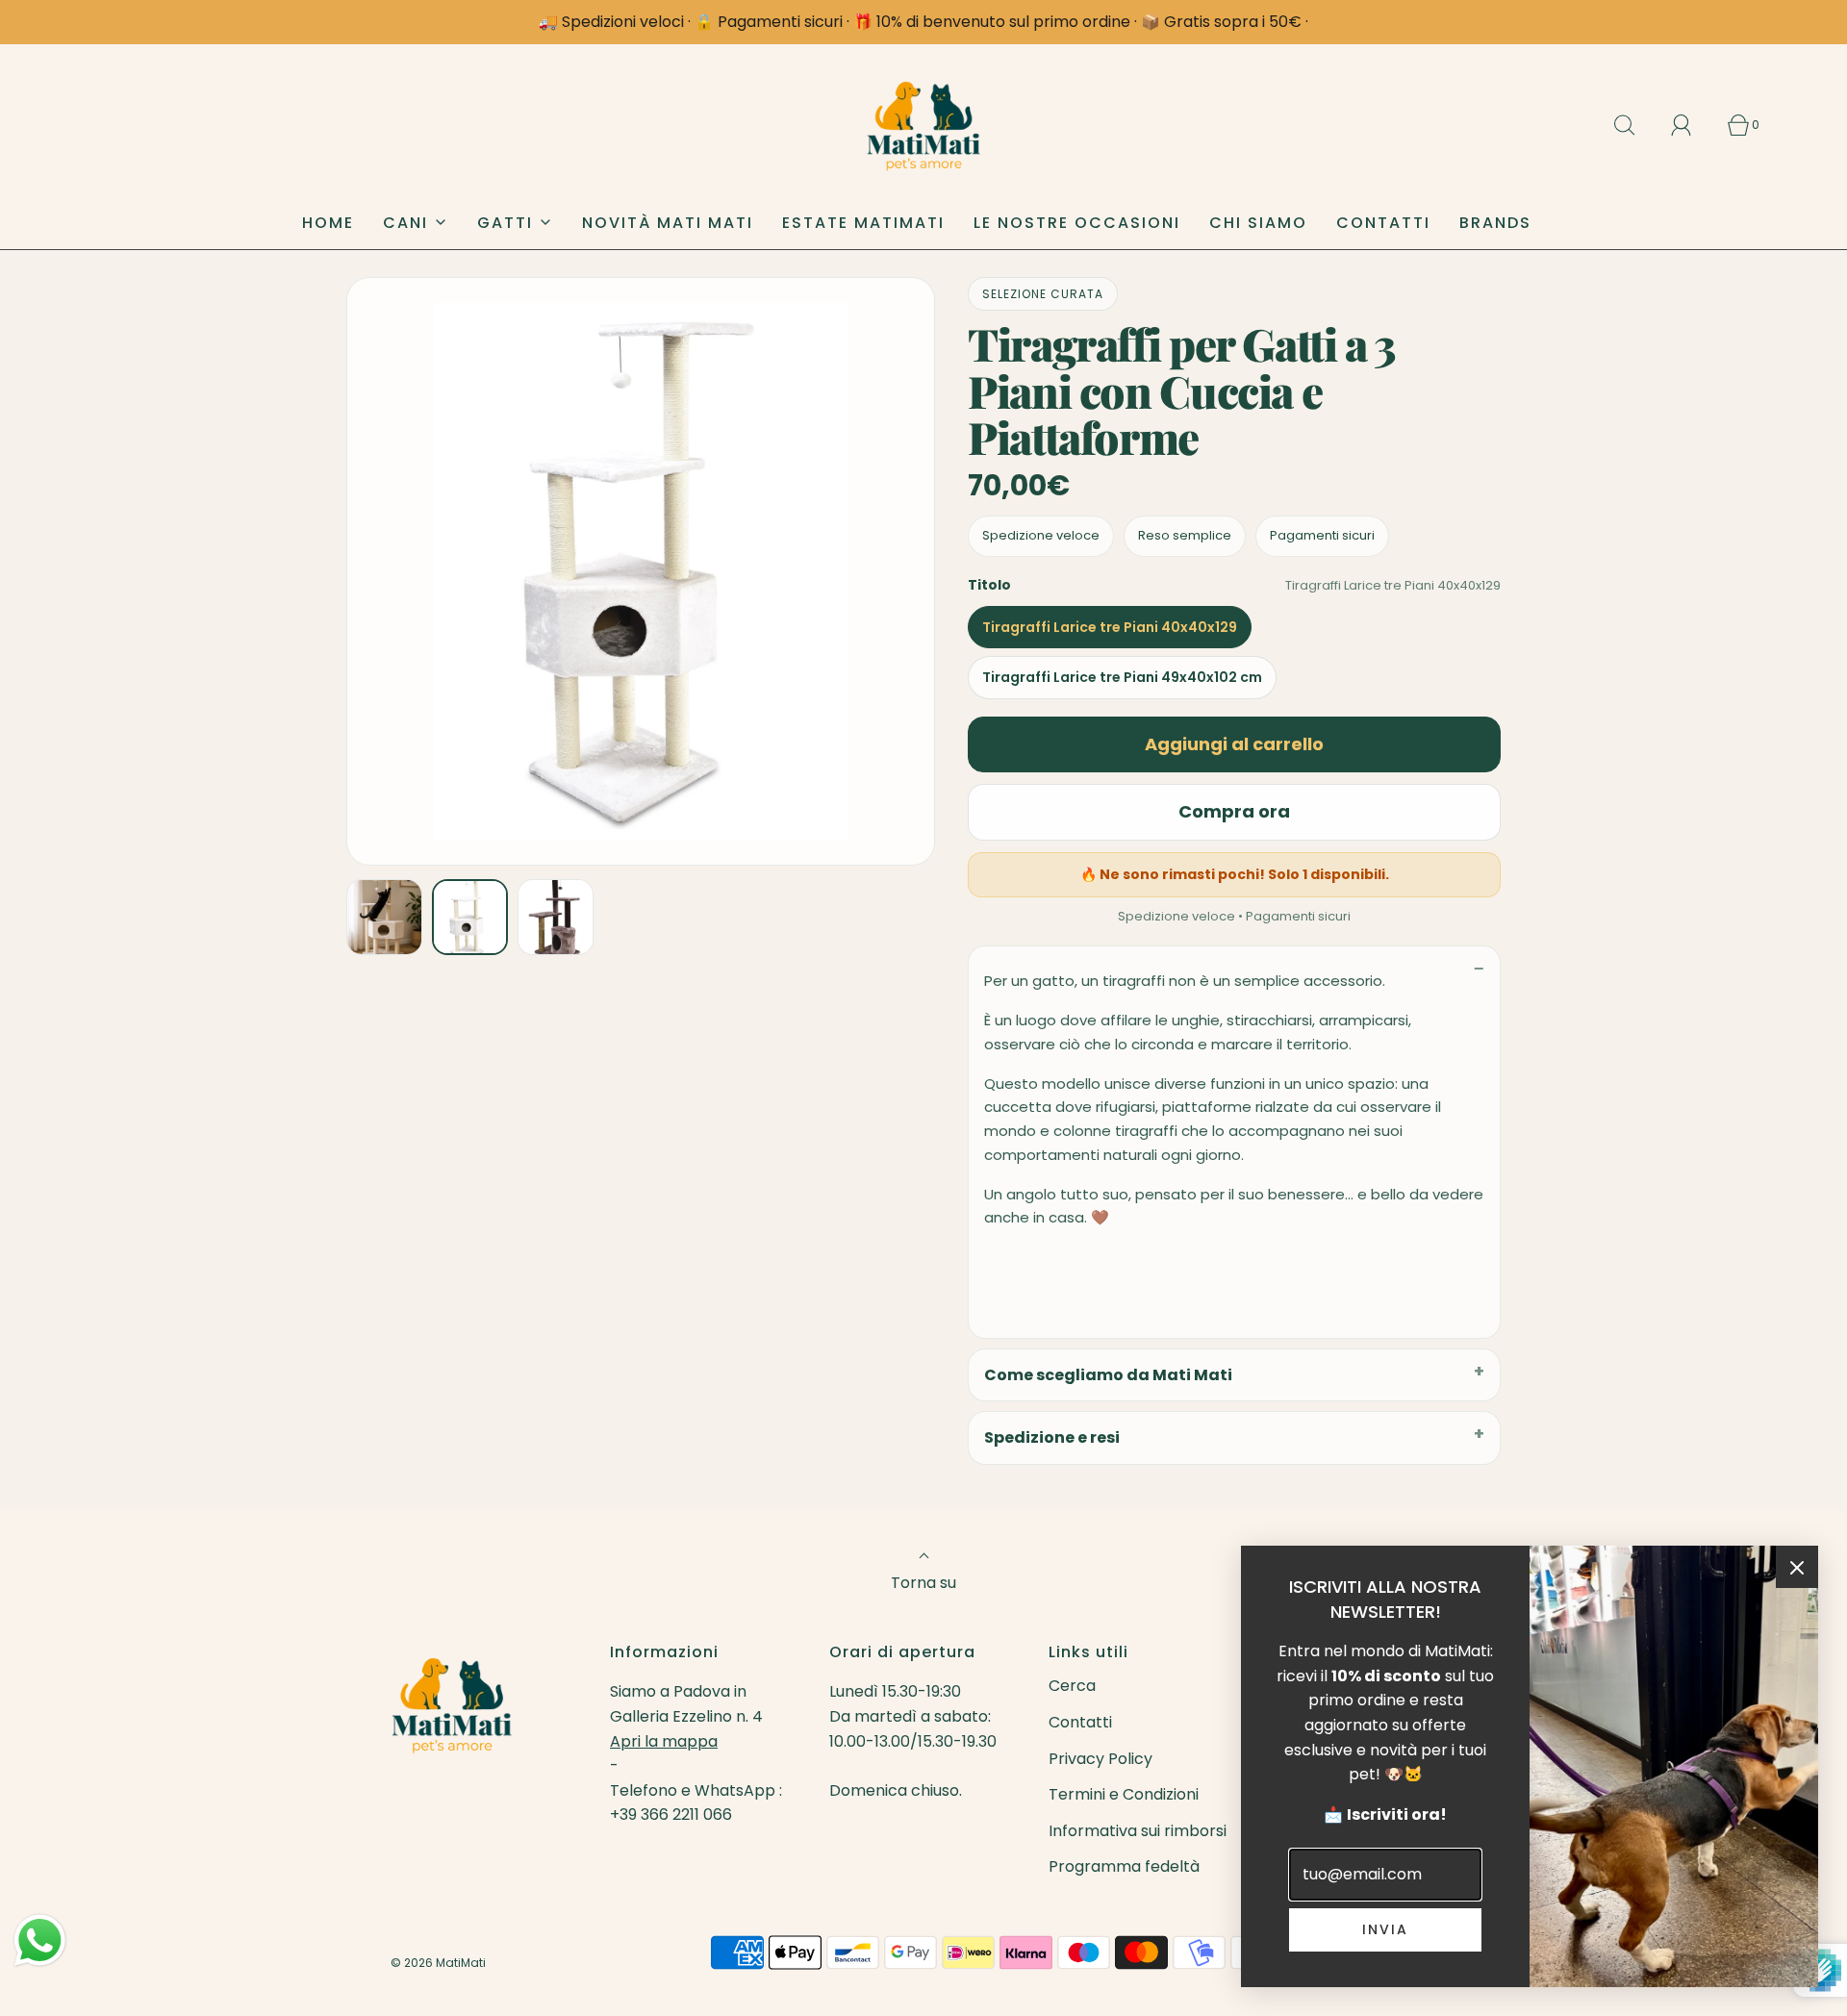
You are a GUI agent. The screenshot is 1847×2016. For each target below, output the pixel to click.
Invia (1385, 1929)
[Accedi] (1692, 125)
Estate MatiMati (863, 223)
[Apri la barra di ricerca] (1635, 125)
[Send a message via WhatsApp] (40, 1940)
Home (328, 223)
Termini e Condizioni (1124, 1794)
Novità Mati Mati (668, 223)
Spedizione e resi (1052, 1437)
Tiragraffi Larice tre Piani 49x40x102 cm (1122, 677)
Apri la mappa (664, 1741)
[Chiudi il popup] (1797, 1567)
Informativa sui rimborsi (1138, 1831)
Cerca (1072, 1686)
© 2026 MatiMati (438, 1963)
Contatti (1383, 223)
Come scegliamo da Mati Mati (1108, 1375)
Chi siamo (1258, 223)
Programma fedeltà (1124, 1866)
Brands (1495, 223)
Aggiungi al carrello (1234, 744)
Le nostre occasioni (1077, 223)
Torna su (923, 1583)
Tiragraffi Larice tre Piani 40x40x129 (1110, 627)
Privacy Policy (1101, 1759)
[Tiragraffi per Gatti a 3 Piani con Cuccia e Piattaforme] (384, 917)
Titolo (989, 585)
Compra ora (1234, 811)
